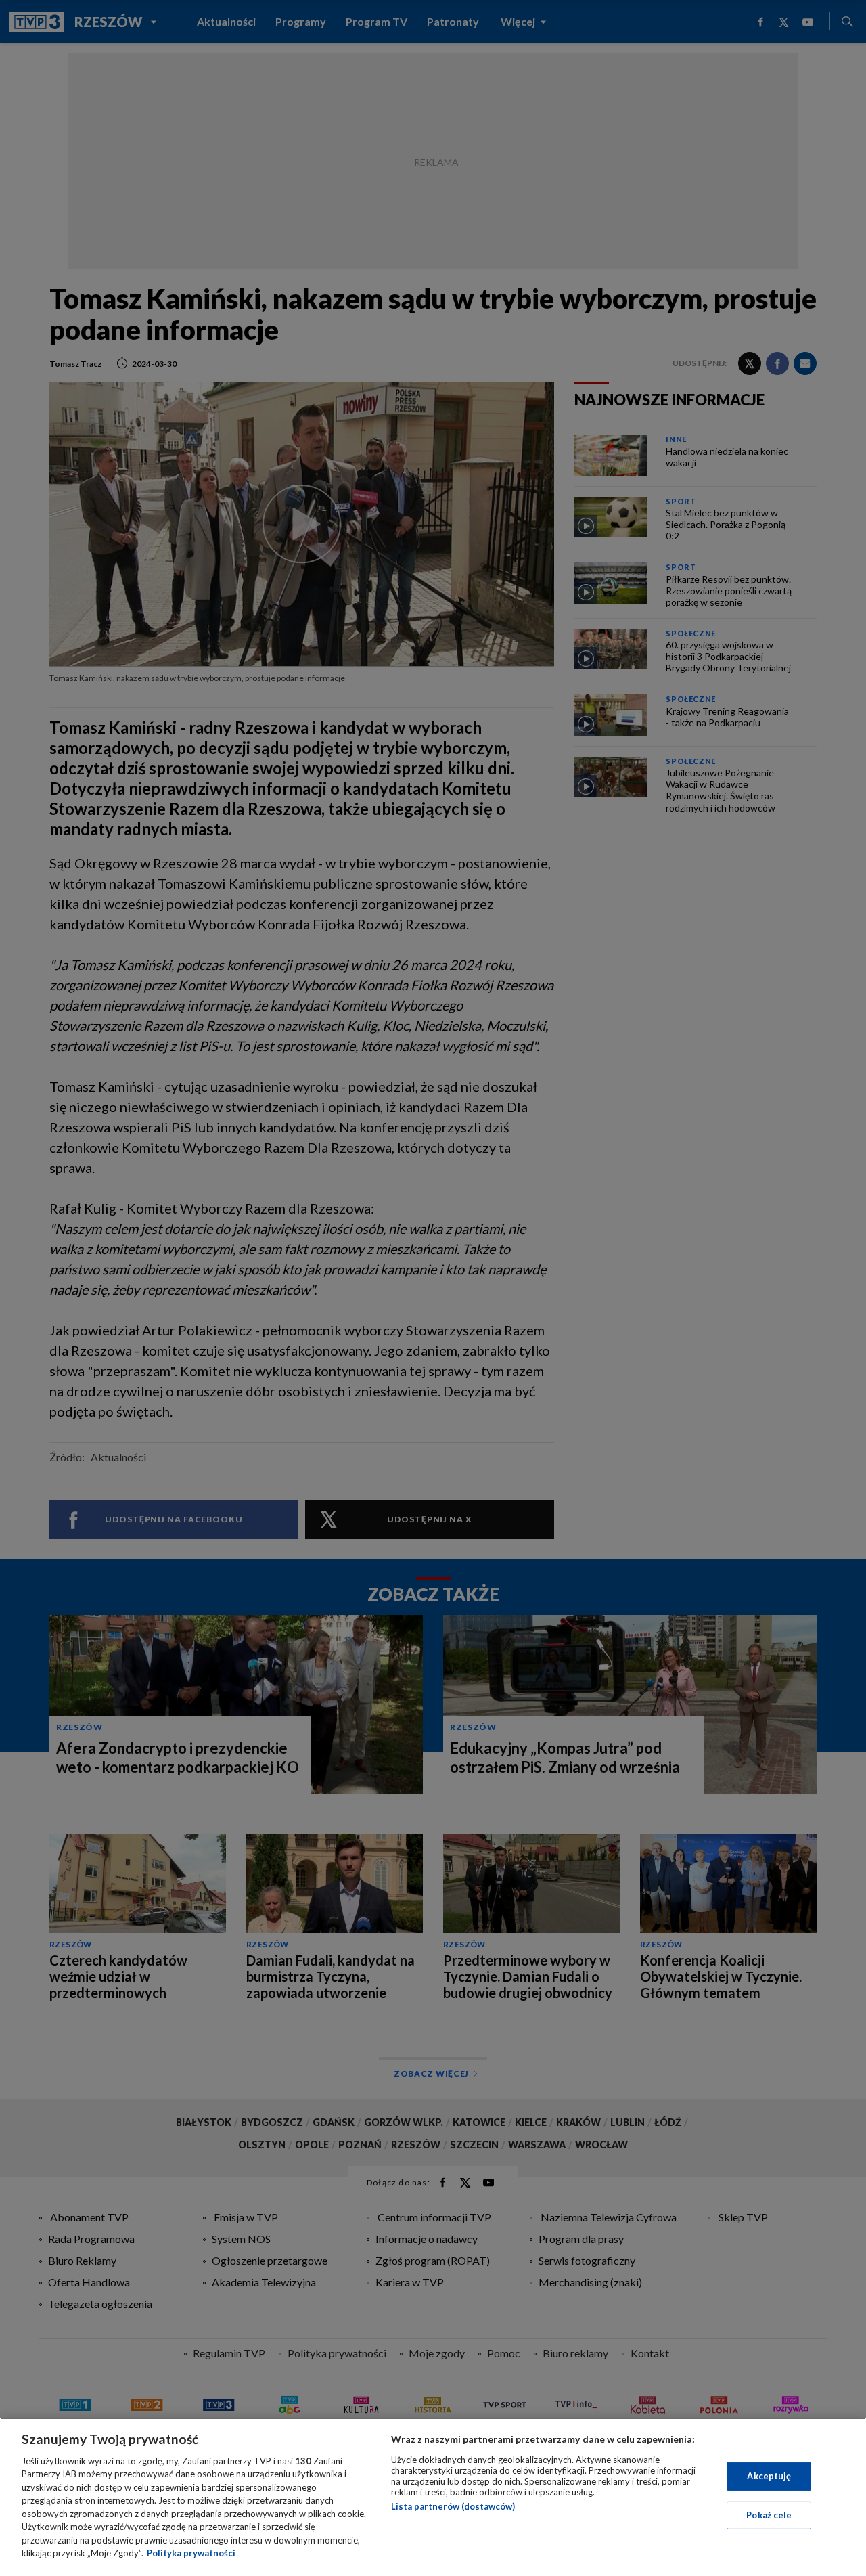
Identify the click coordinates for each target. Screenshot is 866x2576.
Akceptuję (769, 2476)
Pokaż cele (769, 2514)
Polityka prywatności (191, 2553)
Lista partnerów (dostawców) (453, 2506)
